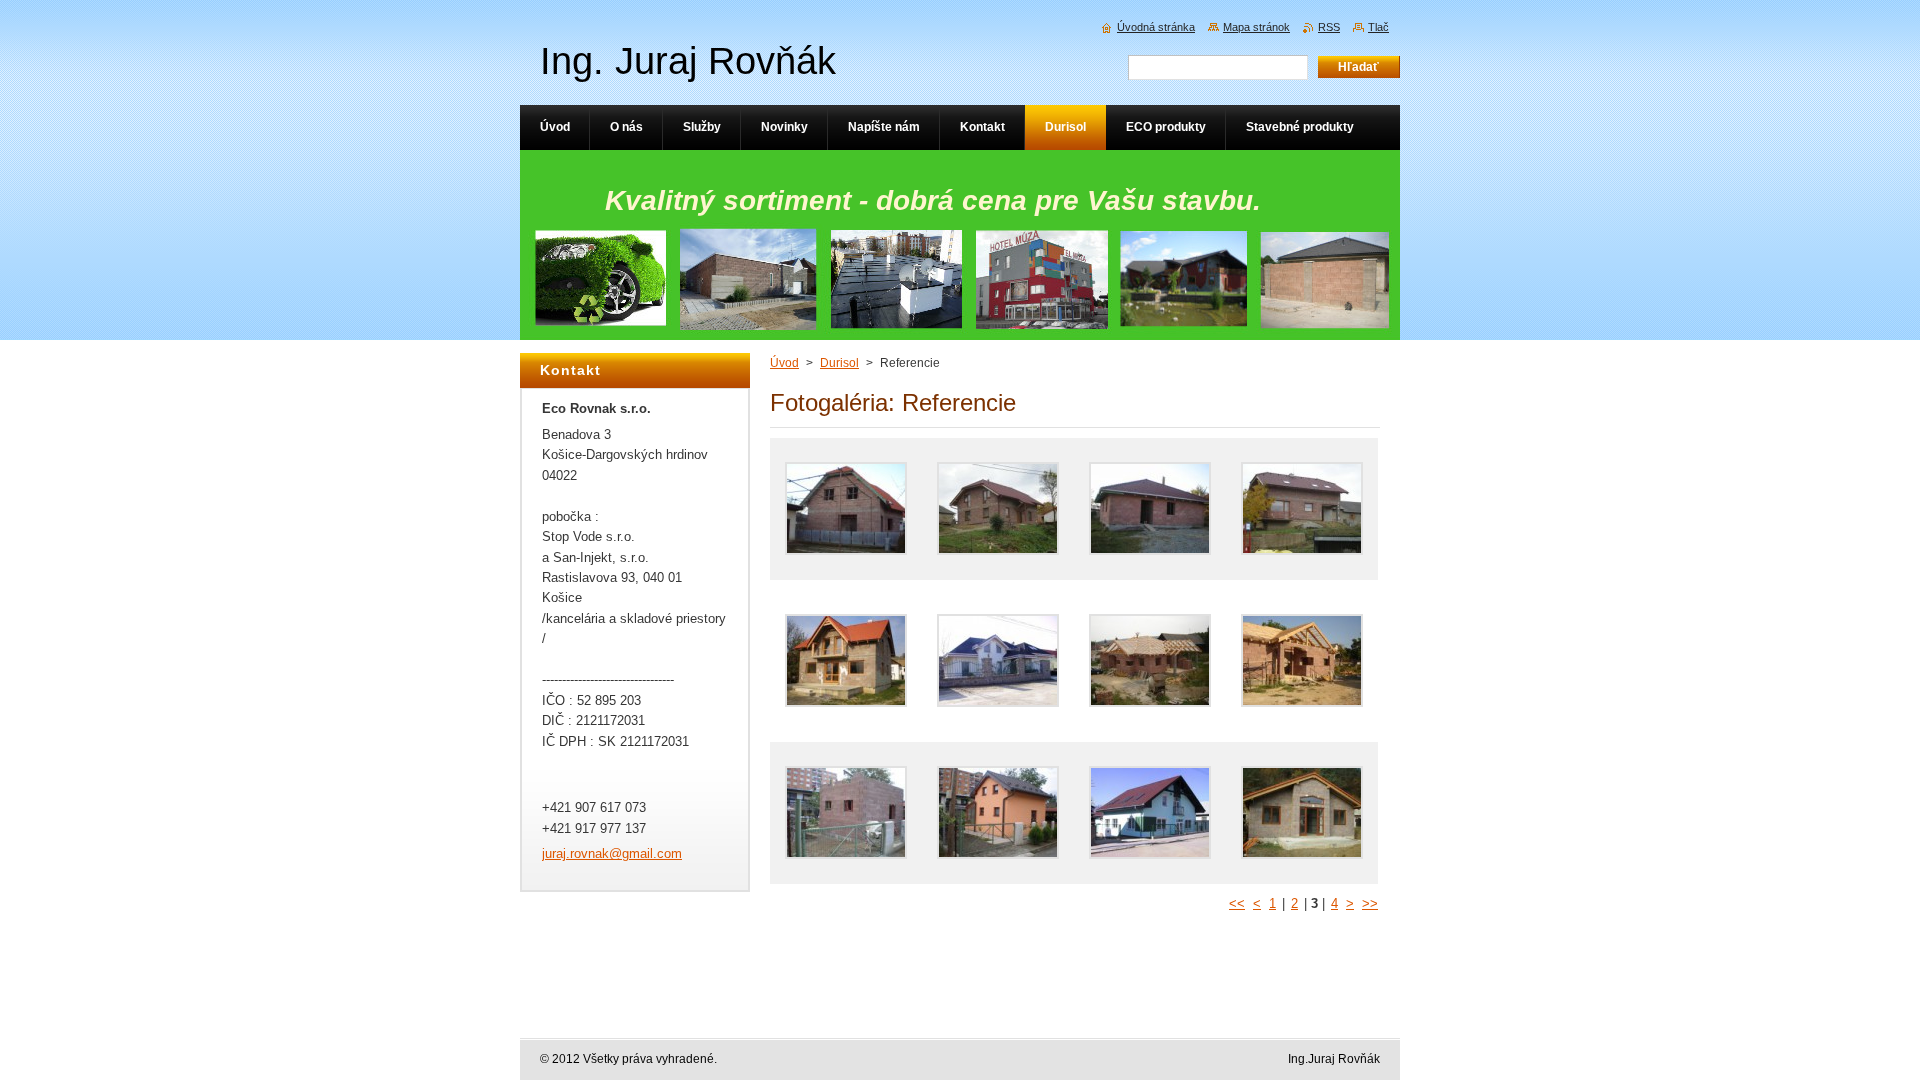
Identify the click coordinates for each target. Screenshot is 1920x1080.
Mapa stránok (1256, 27)
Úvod (784, 363)
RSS (1329, 27)
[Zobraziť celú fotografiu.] (846, 509)
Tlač (1378, 27)
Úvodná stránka (1156, 27)
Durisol (839, 363)
